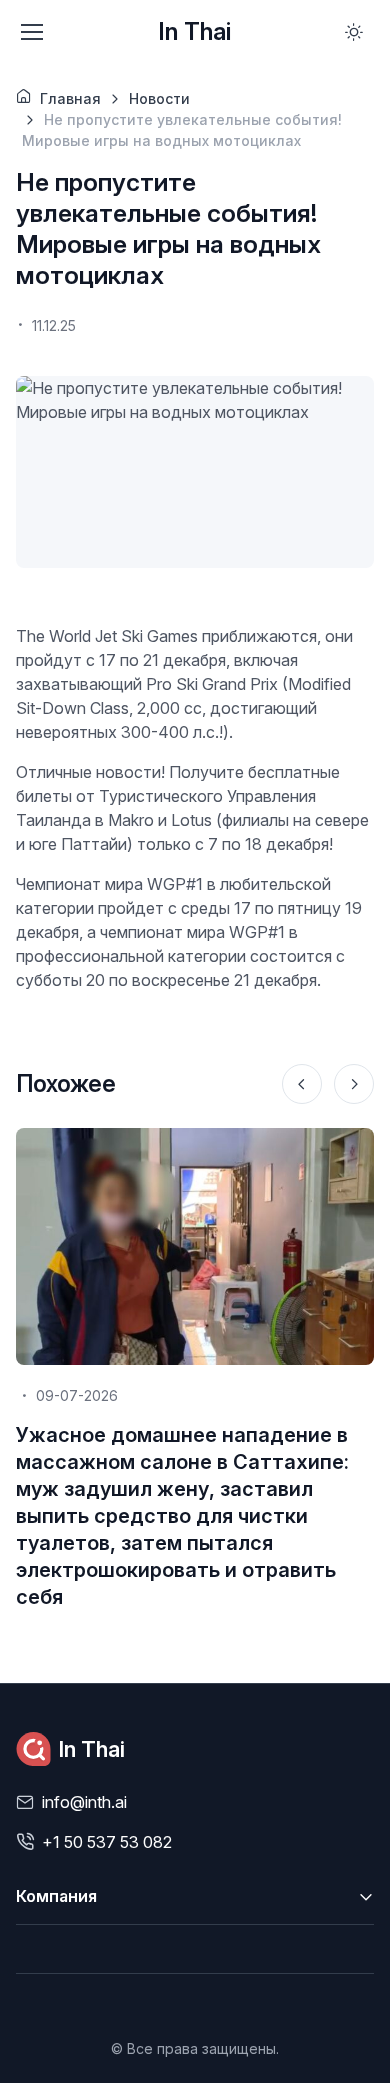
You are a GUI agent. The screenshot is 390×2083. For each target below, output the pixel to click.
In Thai (194, 31)
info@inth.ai (84, 1802)
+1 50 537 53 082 (107, 1842)
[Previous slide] (302, 1084)
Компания (56, 1896)
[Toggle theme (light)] (354, 32)
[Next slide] (354, 1084)
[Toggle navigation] (31, 32)
